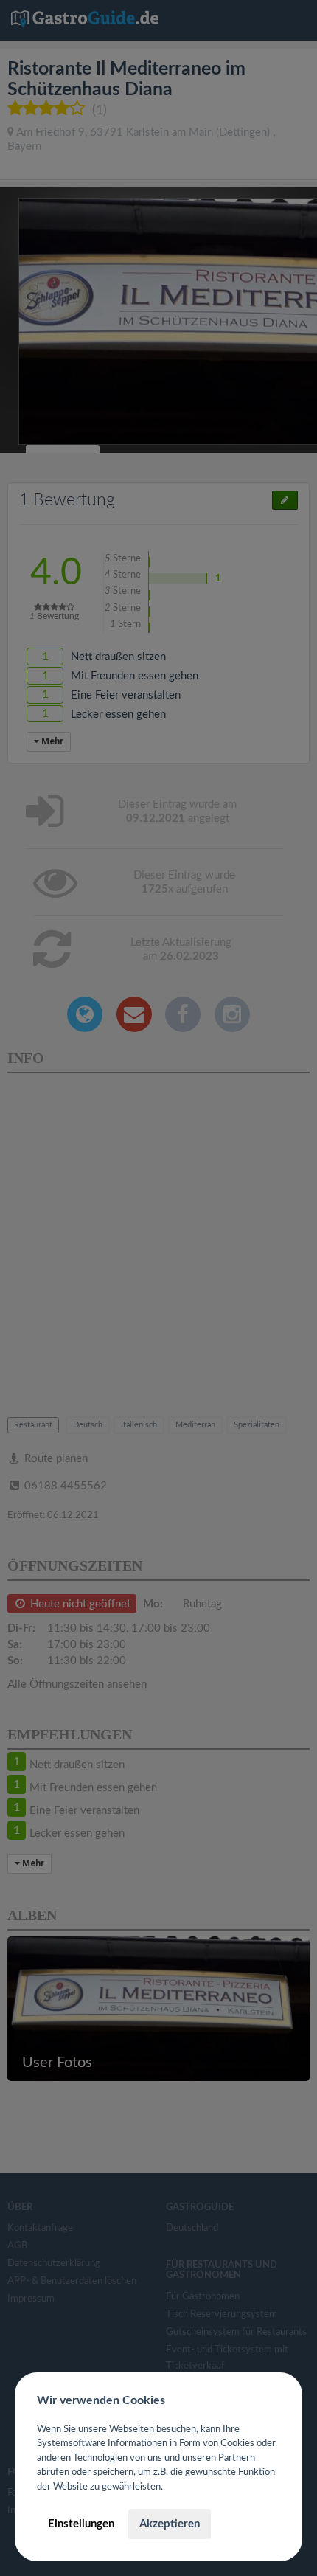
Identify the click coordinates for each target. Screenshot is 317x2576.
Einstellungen (81, 2524)
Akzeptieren (170, 2524)
